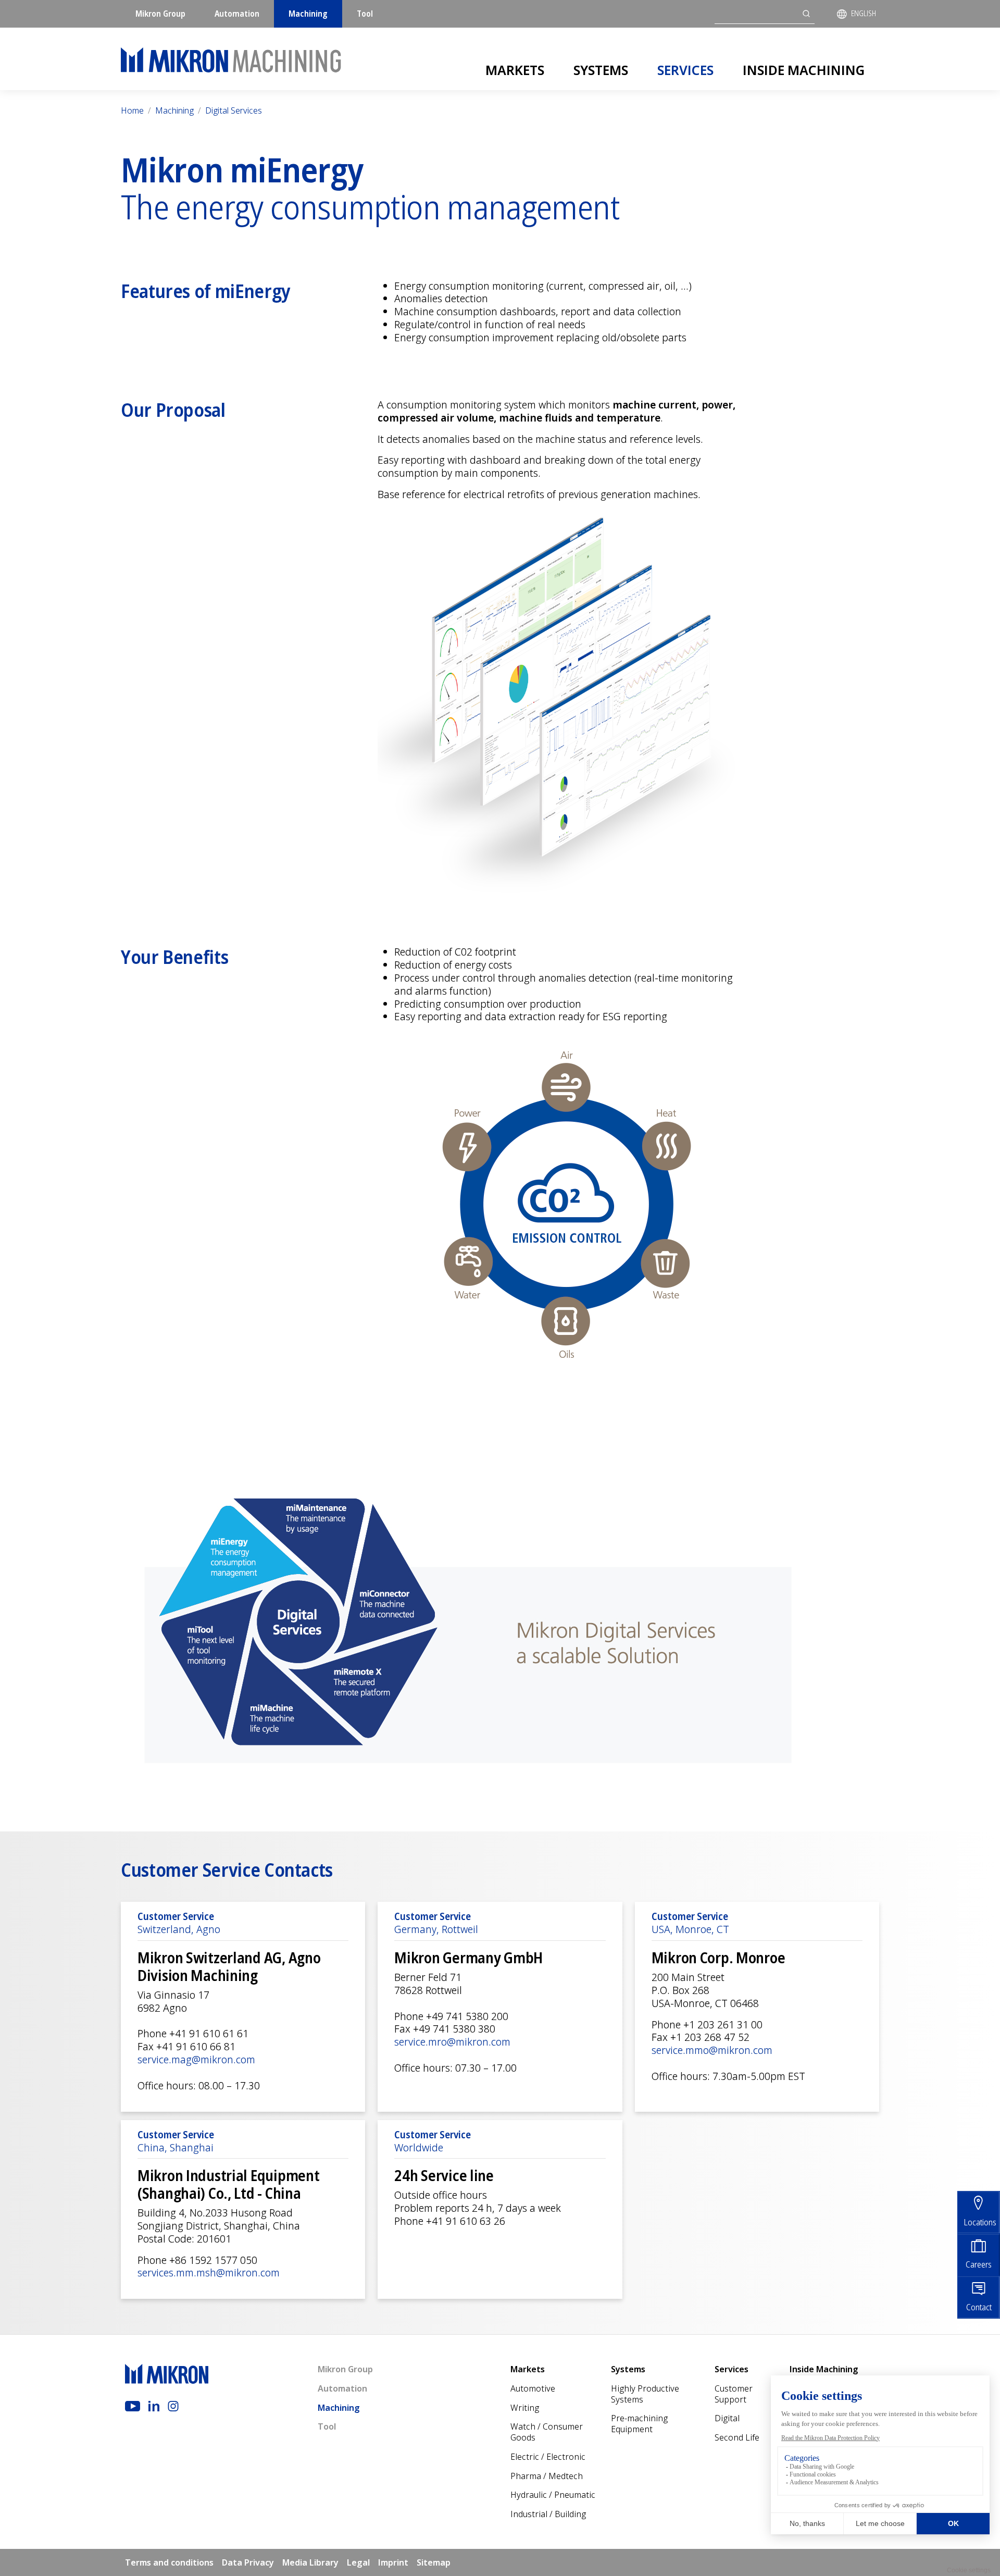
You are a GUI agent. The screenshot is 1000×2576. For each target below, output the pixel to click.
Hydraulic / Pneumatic (553, 2495)
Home (132, 110)
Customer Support (734, 2394)
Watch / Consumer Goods (547, 2432)
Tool (365, 14)
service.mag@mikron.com (196, 2059)
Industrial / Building (548, 2514)
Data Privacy (248, 2562)
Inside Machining (804, 70)
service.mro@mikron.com (452, 2042)
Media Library (310, 2562)
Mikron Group (160, 14)
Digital (727, 2418)
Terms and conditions (169, 2562)
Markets (515, 70)
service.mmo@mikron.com (712, 2050)
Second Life (737, 2437)
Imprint (393, 2562)
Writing (525, 2408)
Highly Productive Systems (645, 2394)
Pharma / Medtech (547, 2476)
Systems (601, 70)
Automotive (533, 2388)
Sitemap (434, 2562)
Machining (308, 14)
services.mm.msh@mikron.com (209, 2272)
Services (685, 70)
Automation (237, 14)
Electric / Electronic (548, 2457)
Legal (358, 2562)
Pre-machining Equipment (639, 2424)
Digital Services (234, 110)
